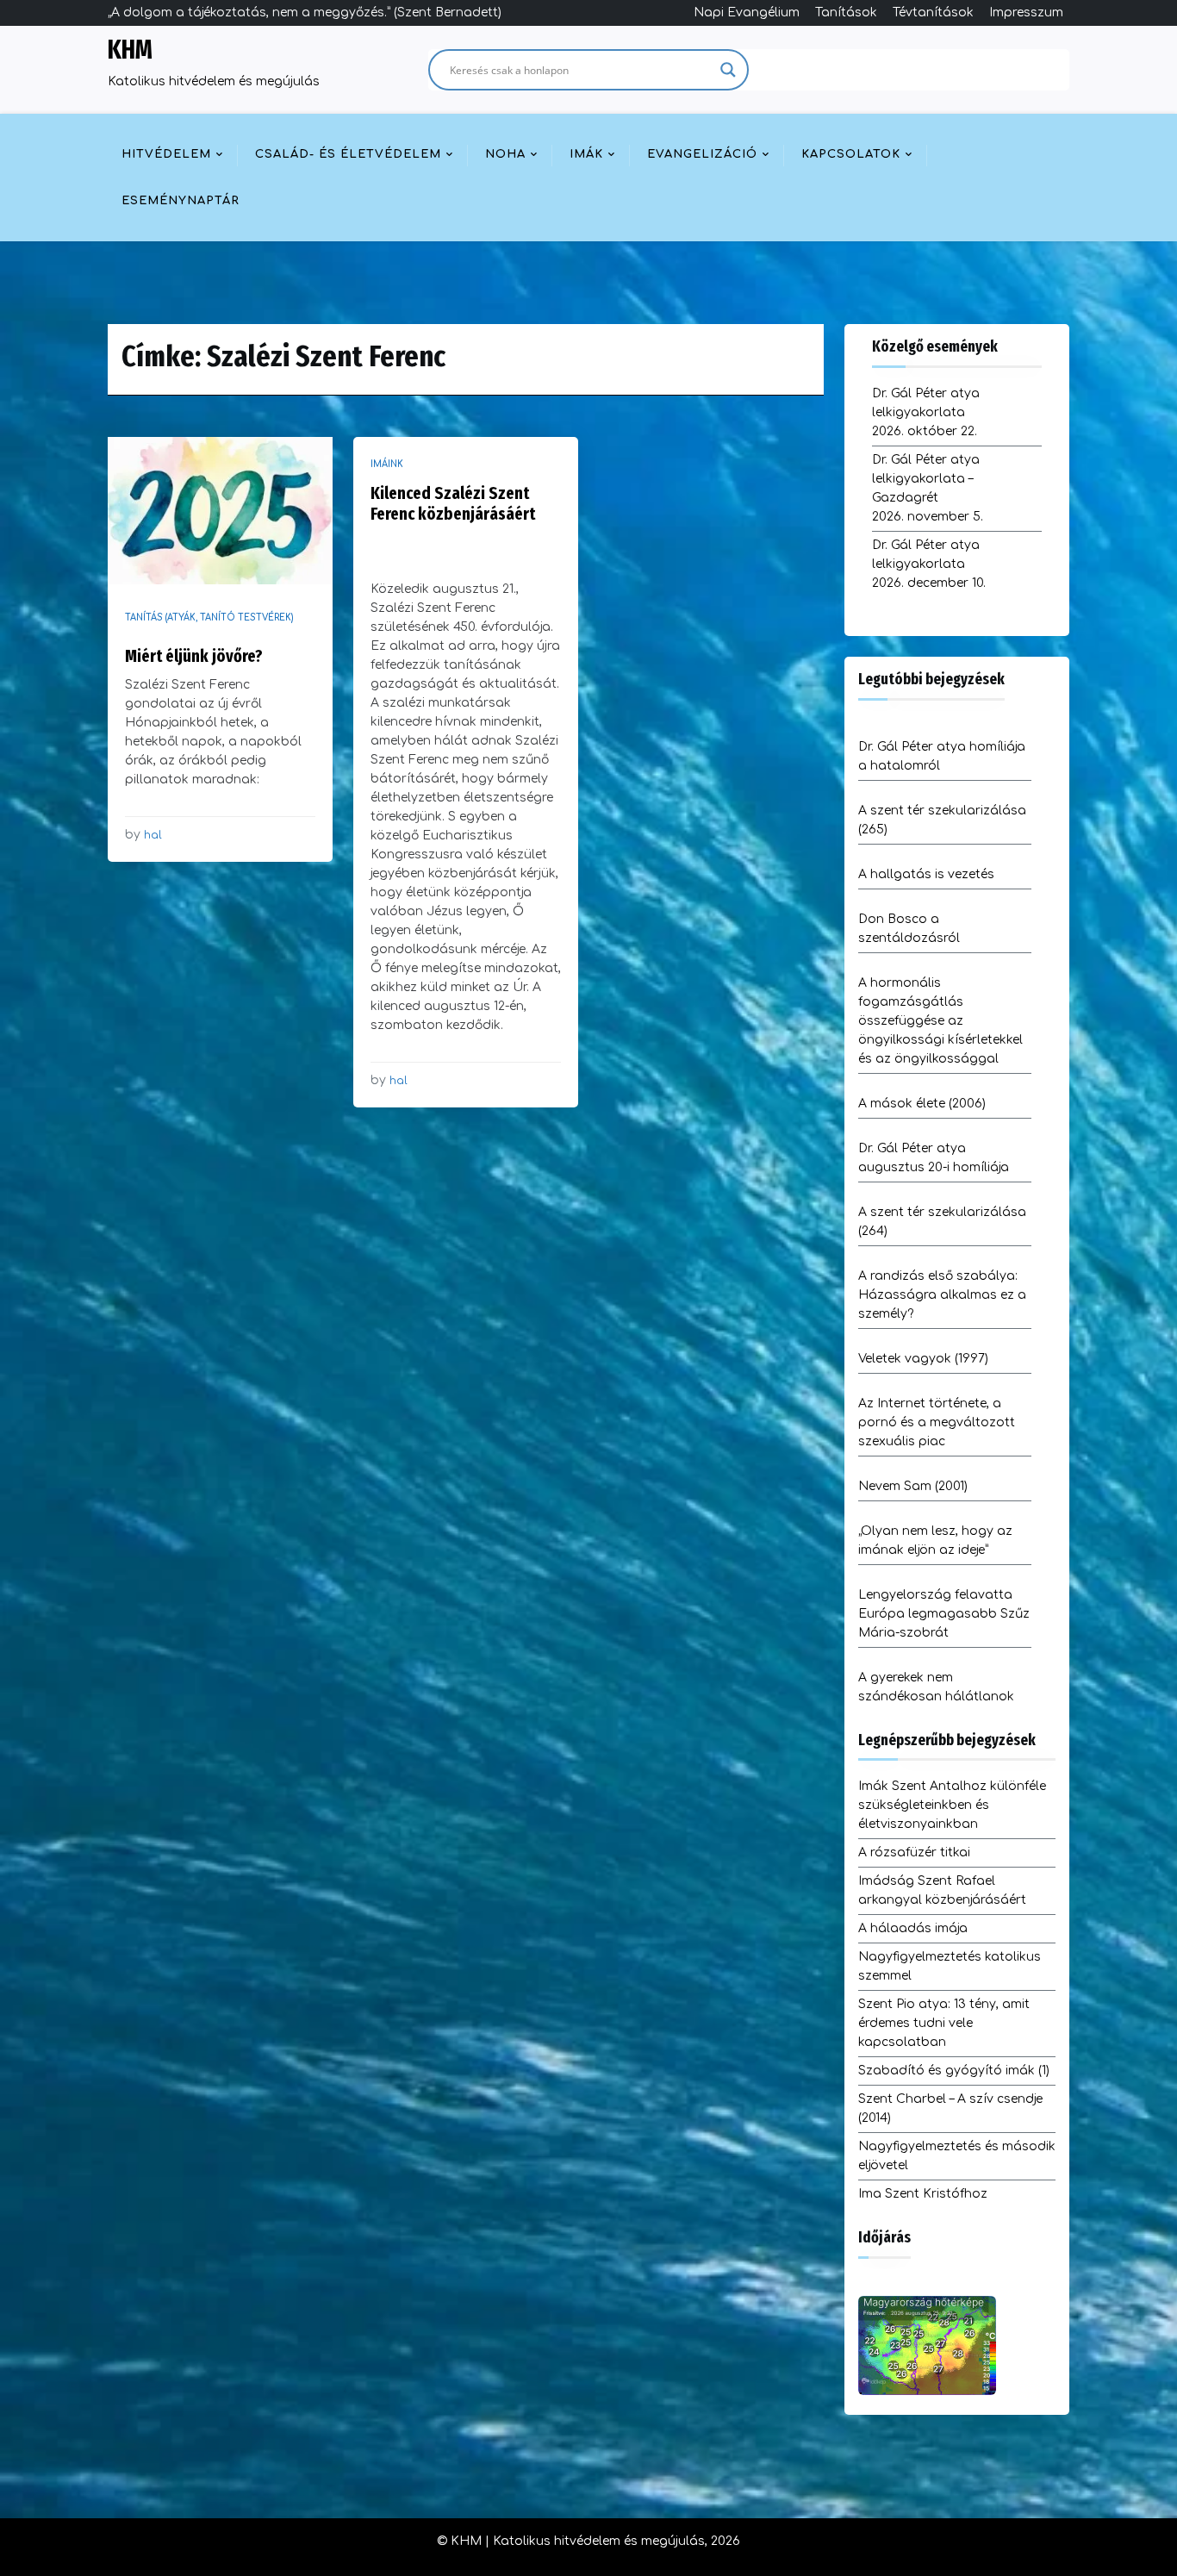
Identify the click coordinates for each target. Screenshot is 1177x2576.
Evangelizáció (702, 154)
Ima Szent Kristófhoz (923, 2194)
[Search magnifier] (728, 70)
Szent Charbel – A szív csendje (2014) (950, 2108)
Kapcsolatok (851, 154)
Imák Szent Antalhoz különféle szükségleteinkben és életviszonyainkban (952, 1805)
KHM (130, 50)
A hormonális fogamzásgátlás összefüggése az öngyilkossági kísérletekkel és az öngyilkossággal (940, 1021)
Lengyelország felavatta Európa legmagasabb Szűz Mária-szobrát (944, 1614)
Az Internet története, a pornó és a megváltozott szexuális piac (937, 1422)
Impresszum (1026, 12)
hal (153, 835)
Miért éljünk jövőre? (194, 656)
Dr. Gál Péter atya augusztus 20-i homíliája (934, 1158)
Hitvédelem (166, 154)
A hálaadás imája (913, 1928)
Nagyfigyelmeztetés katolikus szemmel (950, 1966)
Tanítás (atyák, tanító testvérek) (209, 617)
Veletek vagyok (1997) (923, 1359)
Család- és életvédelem (348, 154)
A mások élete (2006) (922, 1104)
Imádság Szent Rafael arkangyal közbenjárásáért (942, 1890)
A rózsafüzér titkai (914, 1852)
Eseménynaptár (181, 201)
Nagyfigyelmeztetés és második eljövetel (957, 2156)
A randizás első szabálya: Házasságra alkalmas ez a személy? (942, 1295)
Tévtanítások (933, 12)
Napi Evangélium (747, 12)
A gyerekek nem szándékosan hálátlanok (936, 1687)
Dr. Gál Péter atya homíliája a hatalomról (942, 756)
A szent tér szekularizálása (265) (942, 820)
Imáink (387, 464)
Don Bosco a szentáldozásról (909, 929)
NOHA (505, 154)
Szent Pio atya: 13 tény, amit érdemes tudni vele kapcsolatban (944, 2023)
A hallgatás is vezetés (926, 874)
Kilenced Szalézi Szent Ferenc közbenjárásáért (453, 503)
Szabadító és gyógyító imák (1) (954, 2071)
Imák (586, 154)
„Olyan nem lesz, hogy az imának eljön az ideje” (935, 1541)
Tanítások (846, 12)
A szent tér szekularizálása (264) (942, 1222)
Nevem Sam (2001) (913, 1486)
